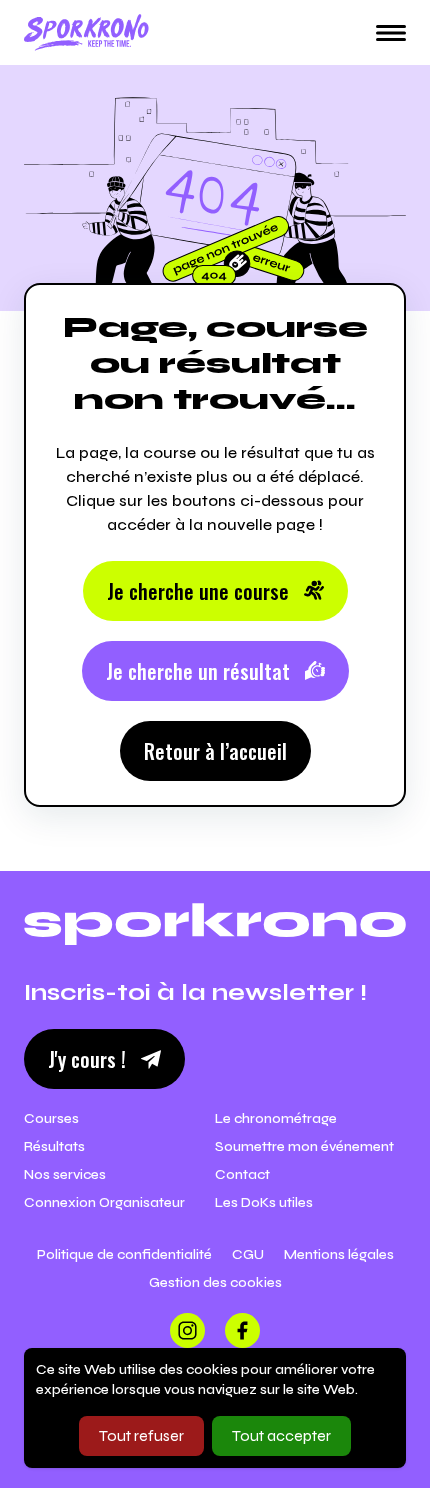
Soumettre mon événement (304, 1146)
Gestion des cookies (215, 1282)
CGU (248, 1254)
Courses (51, 1118)
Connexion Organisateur (104, 1202)
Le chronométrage (276, 1118)
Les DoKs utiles (264, 1202)
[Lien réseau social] (187, 1330)
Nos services (65, 1174)
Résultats (54, 1146)
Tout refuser (141, 1435)
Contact (242, 1174)
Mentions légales (339, 1254)
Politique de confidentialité (124, 1254)
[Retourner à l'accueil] (86, 32)
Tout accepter (281, 1435)
